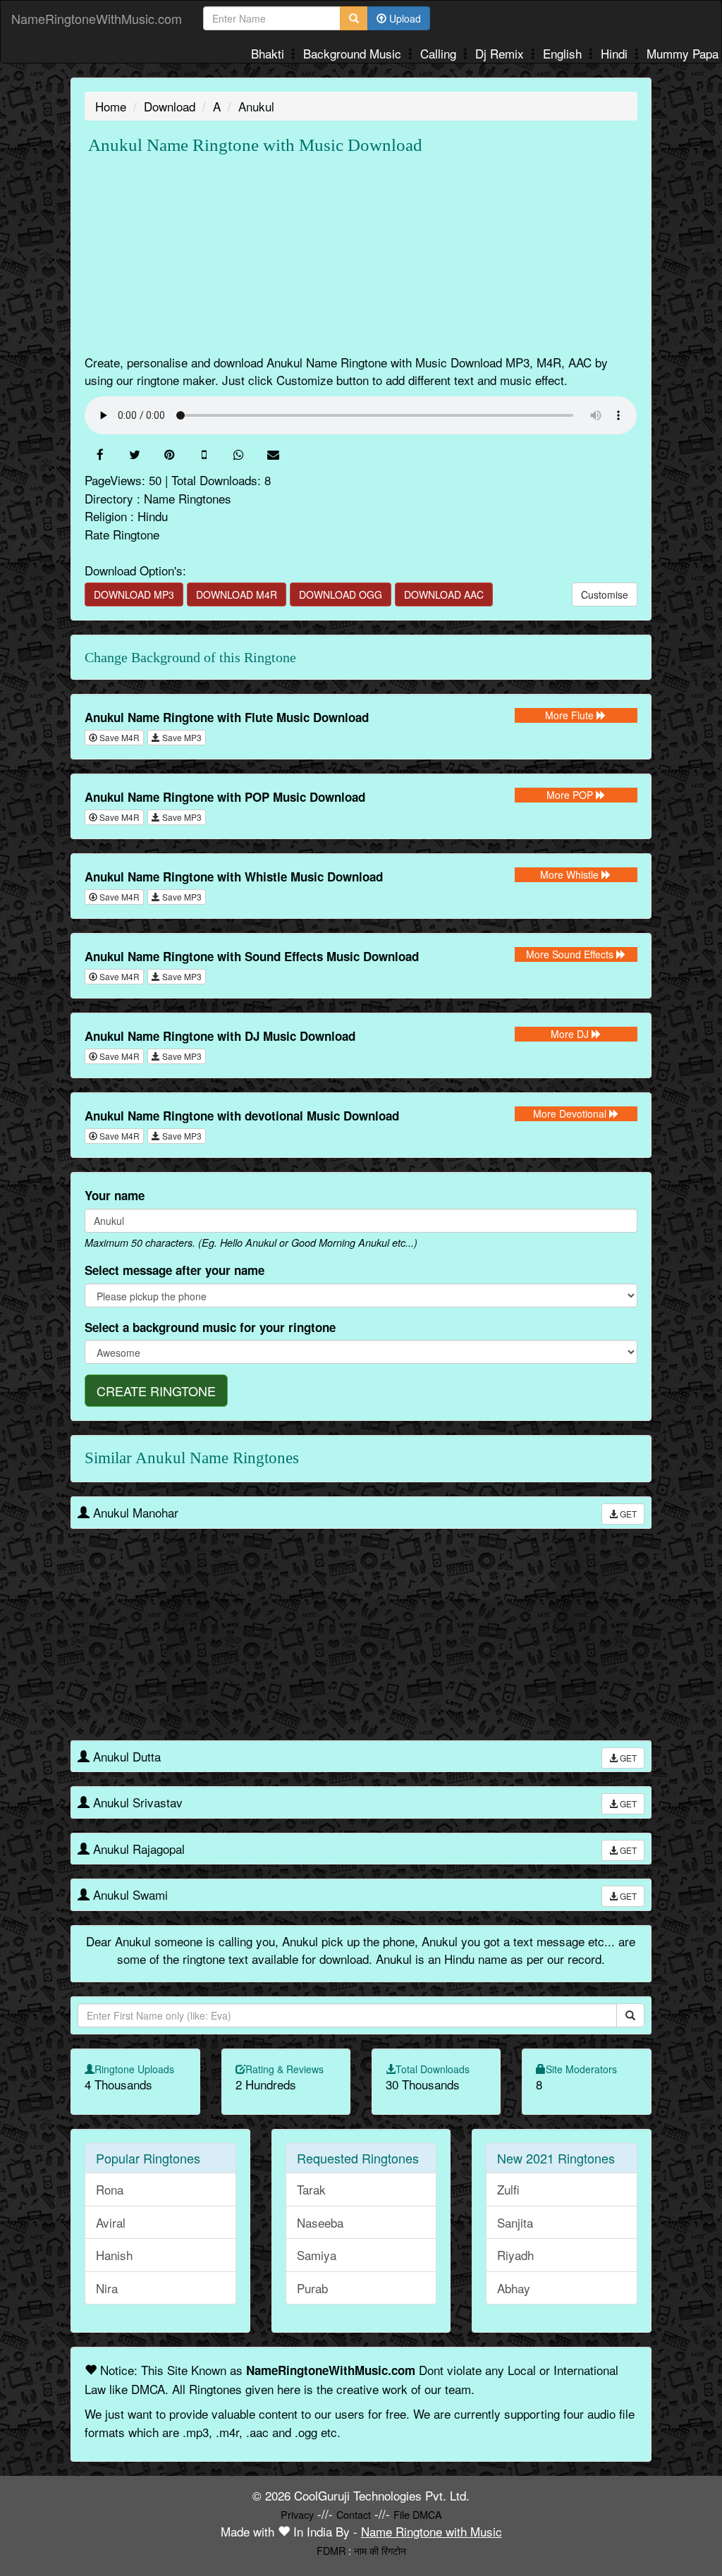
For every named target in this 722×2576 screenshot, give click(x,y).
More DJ (571, 1034)
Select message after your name (175, 1270)
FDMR (331, 2550)
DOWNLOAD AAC (444, 594)
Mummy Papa (683, 53)
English (564, 53)
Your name (115, 1195)
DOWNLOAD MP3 (134, 594)
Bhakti (269, 53)
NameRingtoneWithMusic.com (97, 18)
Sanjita (515, 2222)
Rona (110, 2189)
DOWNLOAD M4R (237, 594)
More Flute (571, 715)
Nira (107, 2288)
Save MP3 (181, 737)
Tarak (311, 2189)
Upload (404, 18)
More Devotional (571, 1113)
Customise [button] (605, 594)
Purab (312, 2288)
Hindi (616, 53)
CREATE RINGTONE (156, 1391)
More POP (571, 795)
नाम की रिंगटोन (380, 2550)
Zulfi (508, 2189)
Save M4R (118, 737)
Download (170, 106)
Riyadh (515, 2255)
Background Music (354, 53)
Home (111, 106)
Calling (440, 53)
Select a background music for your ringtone (210, 1327)
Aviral (111, 2222)
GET (627, 1514)
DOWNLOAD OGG (341, 594)
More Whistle (571, 874)
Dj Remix (501, 53)
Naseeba (320, 2222)
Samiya (317, 2255)
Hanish (114, 2255)
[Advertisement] (361, 255)
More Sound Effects (571, 954)
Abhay (514, 2288)
